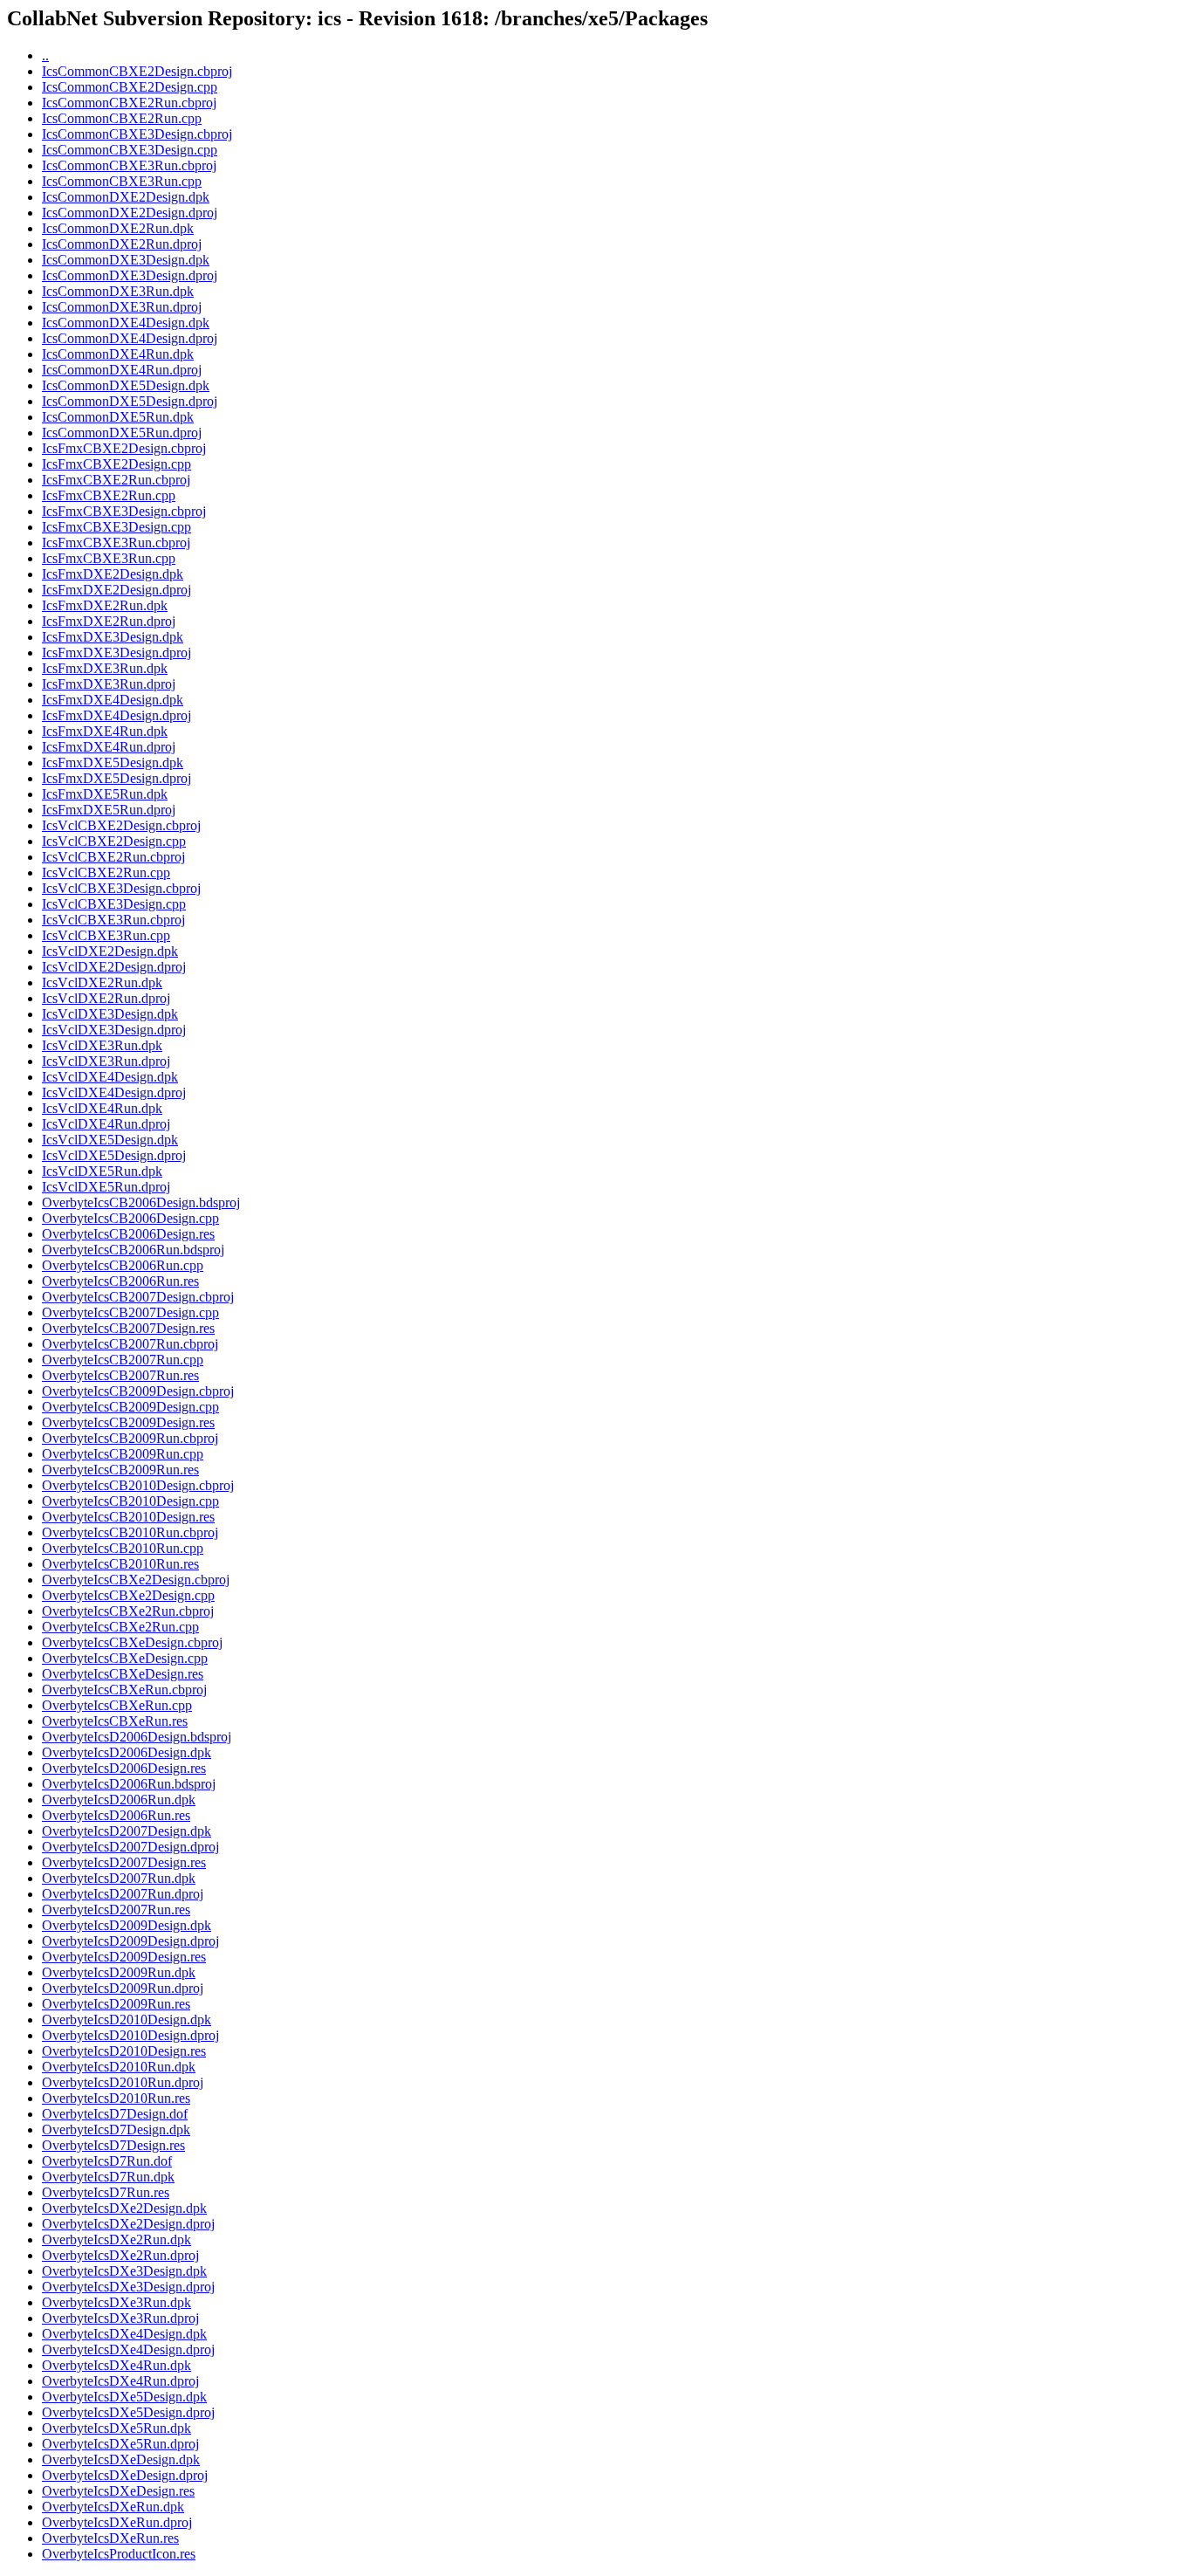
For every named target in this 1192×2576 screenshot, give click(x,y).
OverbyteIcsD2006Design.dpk (127, 1752)
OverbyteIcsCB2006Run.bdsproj (133, 1250)
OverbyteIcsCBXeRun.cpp (117, 1705)
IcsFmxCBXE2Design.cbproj (124, 448)
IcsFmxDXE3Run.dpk (105, 668)
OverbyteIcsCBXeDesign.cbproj (132, 1642)
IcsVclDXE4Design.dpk (110, 1077)
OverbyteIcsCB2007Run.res (120, 1375)
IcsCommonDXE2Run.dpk (118, 228)
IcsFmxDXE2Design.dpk (113, 574)
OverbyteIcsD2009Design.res (124, 1957)
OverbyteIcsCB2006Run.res (120, 1281)
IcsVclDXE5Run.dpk (102, 1171)
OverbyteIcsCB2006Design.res (128, 1234)
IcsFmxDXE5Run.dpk (105, 794)
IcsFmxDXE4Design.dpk (113, 700)
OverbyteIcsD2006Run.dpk (119, 1800)
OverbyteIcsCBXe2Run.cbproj (128, 1611)
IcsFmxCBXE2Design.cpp (116, 464)
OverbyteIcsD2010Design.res (124, 2051)
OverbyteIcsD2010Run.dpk (119, 2067)
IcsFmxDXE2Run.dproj (109, 621)
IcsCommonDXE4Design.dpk (126, 323)
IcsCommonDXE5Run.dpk (118, 417)
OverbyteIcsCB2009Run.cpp (123, 1454)
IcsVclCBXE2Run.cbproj (113, 857)
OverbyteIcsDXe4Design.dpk (124, 2334)
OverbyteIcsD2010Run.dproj (123, 2082)
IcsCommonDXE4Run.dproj (122, 370)
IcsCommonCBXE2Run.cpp (122, 118)
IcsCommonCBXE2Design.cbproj (137, 71)
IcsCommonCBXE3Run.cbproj (129, 165)
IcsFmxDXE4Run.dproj (109, 747)
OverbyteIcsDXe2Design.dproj (128, 2224)
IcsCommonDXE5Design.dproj (130, 401)
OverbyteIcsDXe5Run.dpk (116, 2428)
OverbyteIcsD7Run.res (106, 2192)
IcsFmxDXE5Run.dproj (109, 810)
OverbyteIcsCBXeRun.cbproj (124, 1690)
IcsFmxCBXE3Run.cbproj (116, 543)
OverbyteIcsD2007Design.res (124, 1862)
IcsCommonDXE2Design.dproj (130, 213)
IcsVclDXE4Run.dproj (106, 1124)
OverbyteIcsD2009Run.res (116, 2004)
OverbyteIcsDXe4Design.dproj (128, 2349)
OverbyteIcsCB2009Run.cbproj (130, 1438)
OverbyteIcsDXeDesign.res (118, 2491)
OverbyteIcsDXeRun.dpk (113, 2507)
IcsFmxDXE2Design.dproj (116, 590)
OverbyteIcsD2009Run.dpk (119, 1972)
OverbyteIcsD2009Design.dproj (130, 1941)
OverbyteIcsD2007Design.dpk (127, 1831)
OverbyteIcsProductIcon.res (119, 2554)
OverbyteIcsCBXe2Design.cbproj (136, 1580)
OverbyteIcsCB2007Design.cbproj (138, 1297)
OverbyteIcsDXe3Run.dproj (120, 2318)
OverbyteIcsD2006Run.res (116, 1815)
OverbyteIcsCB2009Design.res (128, 1422)
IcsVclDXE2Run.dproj (106, 998)
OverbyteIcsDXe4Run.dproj (120, 2381)
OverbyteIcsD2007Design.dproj (130, 1847)
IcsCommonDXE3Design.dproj (130, 275)
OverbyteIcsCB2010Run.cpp (123, 1548)
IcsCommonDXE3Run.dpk (118, 291)
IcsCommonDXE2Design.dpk (126, 197)
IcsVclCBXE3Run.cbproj (113, 920)
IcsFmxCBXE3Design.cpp (116, 527)
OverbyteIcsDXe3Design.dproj (128, 2287)
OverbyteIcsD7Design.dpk (116, 2129)
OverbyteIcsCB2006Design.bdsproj (141, 1202)
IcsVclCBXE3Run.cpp (106, 935)
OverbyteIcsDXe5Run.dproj (120, 2444)
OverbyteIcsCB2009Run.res (120, 1470)
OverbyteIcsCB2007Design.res (128, 1328)
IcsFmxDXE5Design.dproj (116, 778)
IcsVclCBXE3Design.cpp (114, 904)
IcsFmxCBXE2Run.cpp (109, 495)
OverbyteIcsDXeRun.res (110, 2538)
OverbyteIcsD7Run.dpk (108, 2177)
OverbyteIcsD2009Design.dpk (127, 1925)
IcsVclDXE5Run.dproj (106, 1187)
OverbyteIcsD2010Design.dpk (127, 2020)
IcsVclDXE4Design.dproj (114, 1092)
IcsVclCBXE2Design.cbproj (121, 825)
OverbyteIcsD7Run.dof (107, 2161)
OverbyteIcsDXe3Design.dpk (124, 2271)
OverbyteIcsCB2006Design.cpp (130, 1218)
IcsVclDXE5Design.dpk (110, 1140)
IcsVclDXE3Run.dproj (106, 1061)
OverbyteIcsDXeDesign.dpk (121, 2459)
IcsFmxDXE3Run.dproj (109, 684)
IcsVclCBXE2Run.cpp (106, 872)
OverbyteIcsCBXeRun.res (115, 1721)
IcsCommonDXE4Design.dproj (130, 338)
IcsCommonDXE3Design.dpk (126, 260)
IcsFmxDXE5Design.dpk (113, 762)
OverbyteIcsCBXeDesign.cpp (125, 1658)
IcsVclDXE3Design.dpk (110, 1014)
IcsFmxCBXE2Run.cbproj (116, 480)
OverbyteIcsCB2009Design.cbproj (138, 1391)
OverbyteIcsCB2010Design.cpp (130, 1501)
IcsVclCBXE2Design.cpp (114, 841)
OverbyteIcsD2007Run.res (116, 1910)
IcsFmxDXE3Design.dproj (116, 653)
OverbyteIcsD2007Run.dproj (123, 1894)
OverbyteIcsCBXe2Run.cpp (120, 1627)
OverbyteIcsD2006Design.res (124, 1768)
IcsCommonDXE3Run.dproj (122, 307)
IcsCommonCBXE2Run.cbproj (129, 103)
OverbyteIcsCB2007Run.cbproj (130, 1344)
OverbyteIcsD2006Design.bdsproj (137, 1737)
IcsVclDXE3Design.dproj (114, 1030)
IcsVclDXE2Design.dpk (110, 951)
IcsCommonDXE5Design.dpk (126, 385)
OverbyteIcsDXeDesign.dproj (125, 2475)
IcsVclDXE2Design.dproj (114, 967)
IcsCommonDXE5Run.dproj (122, 433)
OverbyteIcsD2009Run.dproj (123, 1988)
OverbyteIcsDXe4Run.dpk (116, 2365)
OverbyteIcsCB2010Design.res (128, 1517)
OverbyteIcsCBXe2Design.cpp (128, 1595)
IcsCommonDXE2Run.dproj (122, 244)
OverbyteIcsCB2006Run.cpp (123, 1265)
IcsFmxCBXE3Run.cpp (109, 558)
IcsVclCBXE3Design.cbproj (121, 888)
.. (45, 55)
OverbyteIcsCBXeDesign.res (123, 1674)
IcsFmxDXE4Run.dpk (105, 731)
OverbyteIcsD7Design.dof (115, 2114)
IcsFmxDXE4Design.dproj (116, 715)
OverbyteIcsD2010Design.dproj (130, 2035)
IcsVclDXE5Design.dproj (114, 1155)
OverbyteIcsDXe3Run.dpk (116, 2302)
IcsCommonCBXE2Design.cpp (130, 87)
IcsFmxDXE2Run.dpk (105, 605)
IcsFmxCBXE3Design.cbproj (124, 511)
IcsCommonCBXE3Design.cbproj (137, 134)
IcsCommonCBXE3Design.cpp (130, 150)
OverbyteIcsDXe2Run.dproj (120, 2255)
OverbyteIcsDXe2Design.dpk (124, 2208)
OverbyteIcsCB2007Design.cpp (130, 1312)
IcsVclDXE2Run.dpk (102, 982)
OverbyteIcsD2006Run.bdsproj (129, 1784)
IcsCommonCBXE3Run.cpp (122, 181)
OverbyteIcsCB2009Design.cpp (130, 1407)
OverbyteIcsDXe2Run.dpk (116, 2239)
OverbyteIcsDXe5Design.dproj (128, 2412)
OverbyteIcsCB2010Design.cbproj (138, 1485)
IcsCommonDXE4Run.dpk (118, 354)
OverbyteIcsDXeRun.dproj (117, 2522)
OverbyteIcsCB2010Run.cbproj (130, 1532)
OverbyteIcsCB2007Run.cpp (123, 1360)
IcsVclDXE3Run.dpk (102, 1045)
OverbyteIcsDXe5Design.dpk (124, 2397)
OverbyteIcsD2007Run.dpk (119, 1878)
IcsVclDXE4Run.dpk (102, 1108)
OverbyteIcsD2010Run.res (116, 2098)
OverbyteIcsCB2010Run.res (120, 1564)
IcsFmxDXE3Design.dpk (113, 637)
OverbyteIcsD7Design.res (113, 2145)
